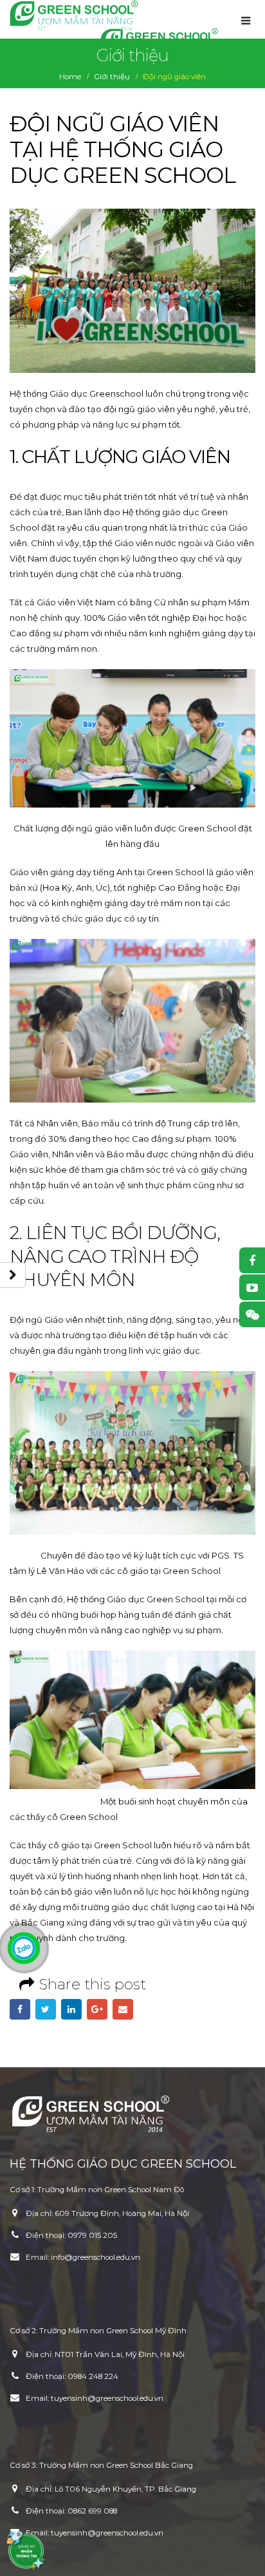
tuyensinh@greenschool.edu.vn (107, 2398)
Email (123, 2009)
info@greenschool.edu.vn (96, 2257)
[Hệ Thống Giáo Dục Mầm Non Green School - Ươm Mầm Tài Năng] (74, 15)
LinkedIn (71, 2009)
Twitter (46, 2009)
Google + (97, 2009)
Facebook (20, 2009)
